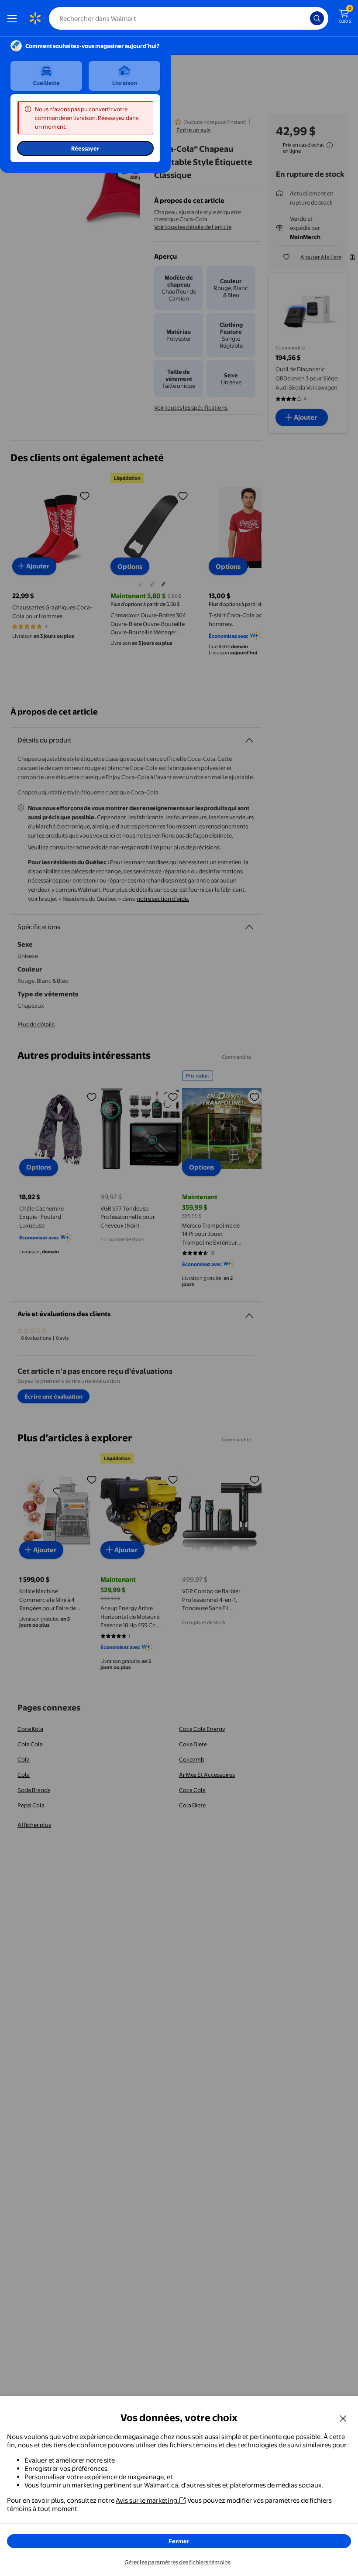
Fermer (179, 2541)
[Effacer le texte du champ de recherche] (306, 18)
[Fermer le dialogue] (343, 2418)
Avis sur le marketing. (147, 2500)
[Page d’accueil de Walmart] (35, 18)
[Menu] (14, 18)
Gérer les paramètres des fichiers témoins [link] (177, 2562)
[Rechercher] (317, 18)
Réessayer (85, 148)
